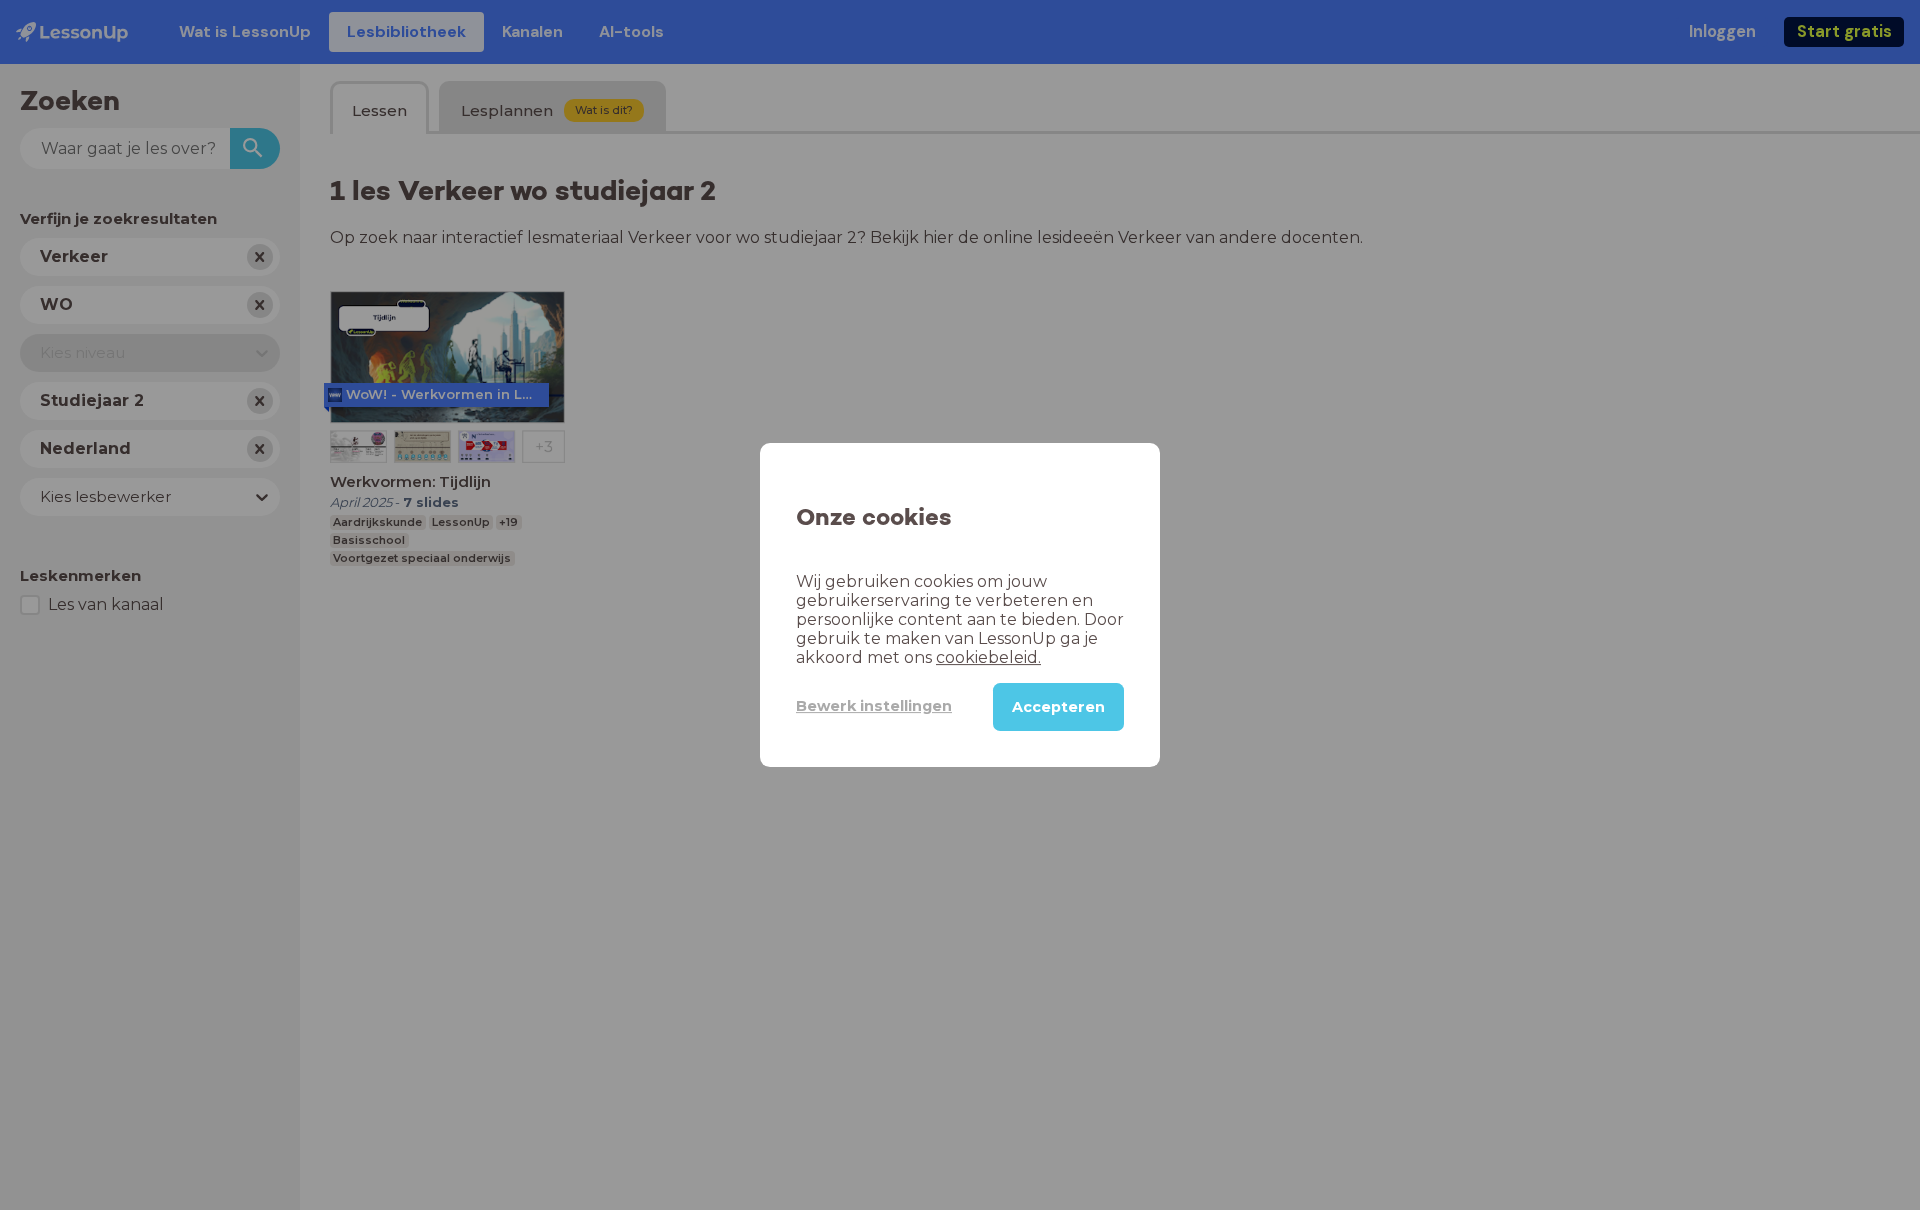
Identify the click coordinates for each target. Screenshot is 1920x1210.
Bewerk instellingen (874, 706)
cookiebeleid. (988, 657)
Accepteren (1058, 707)
